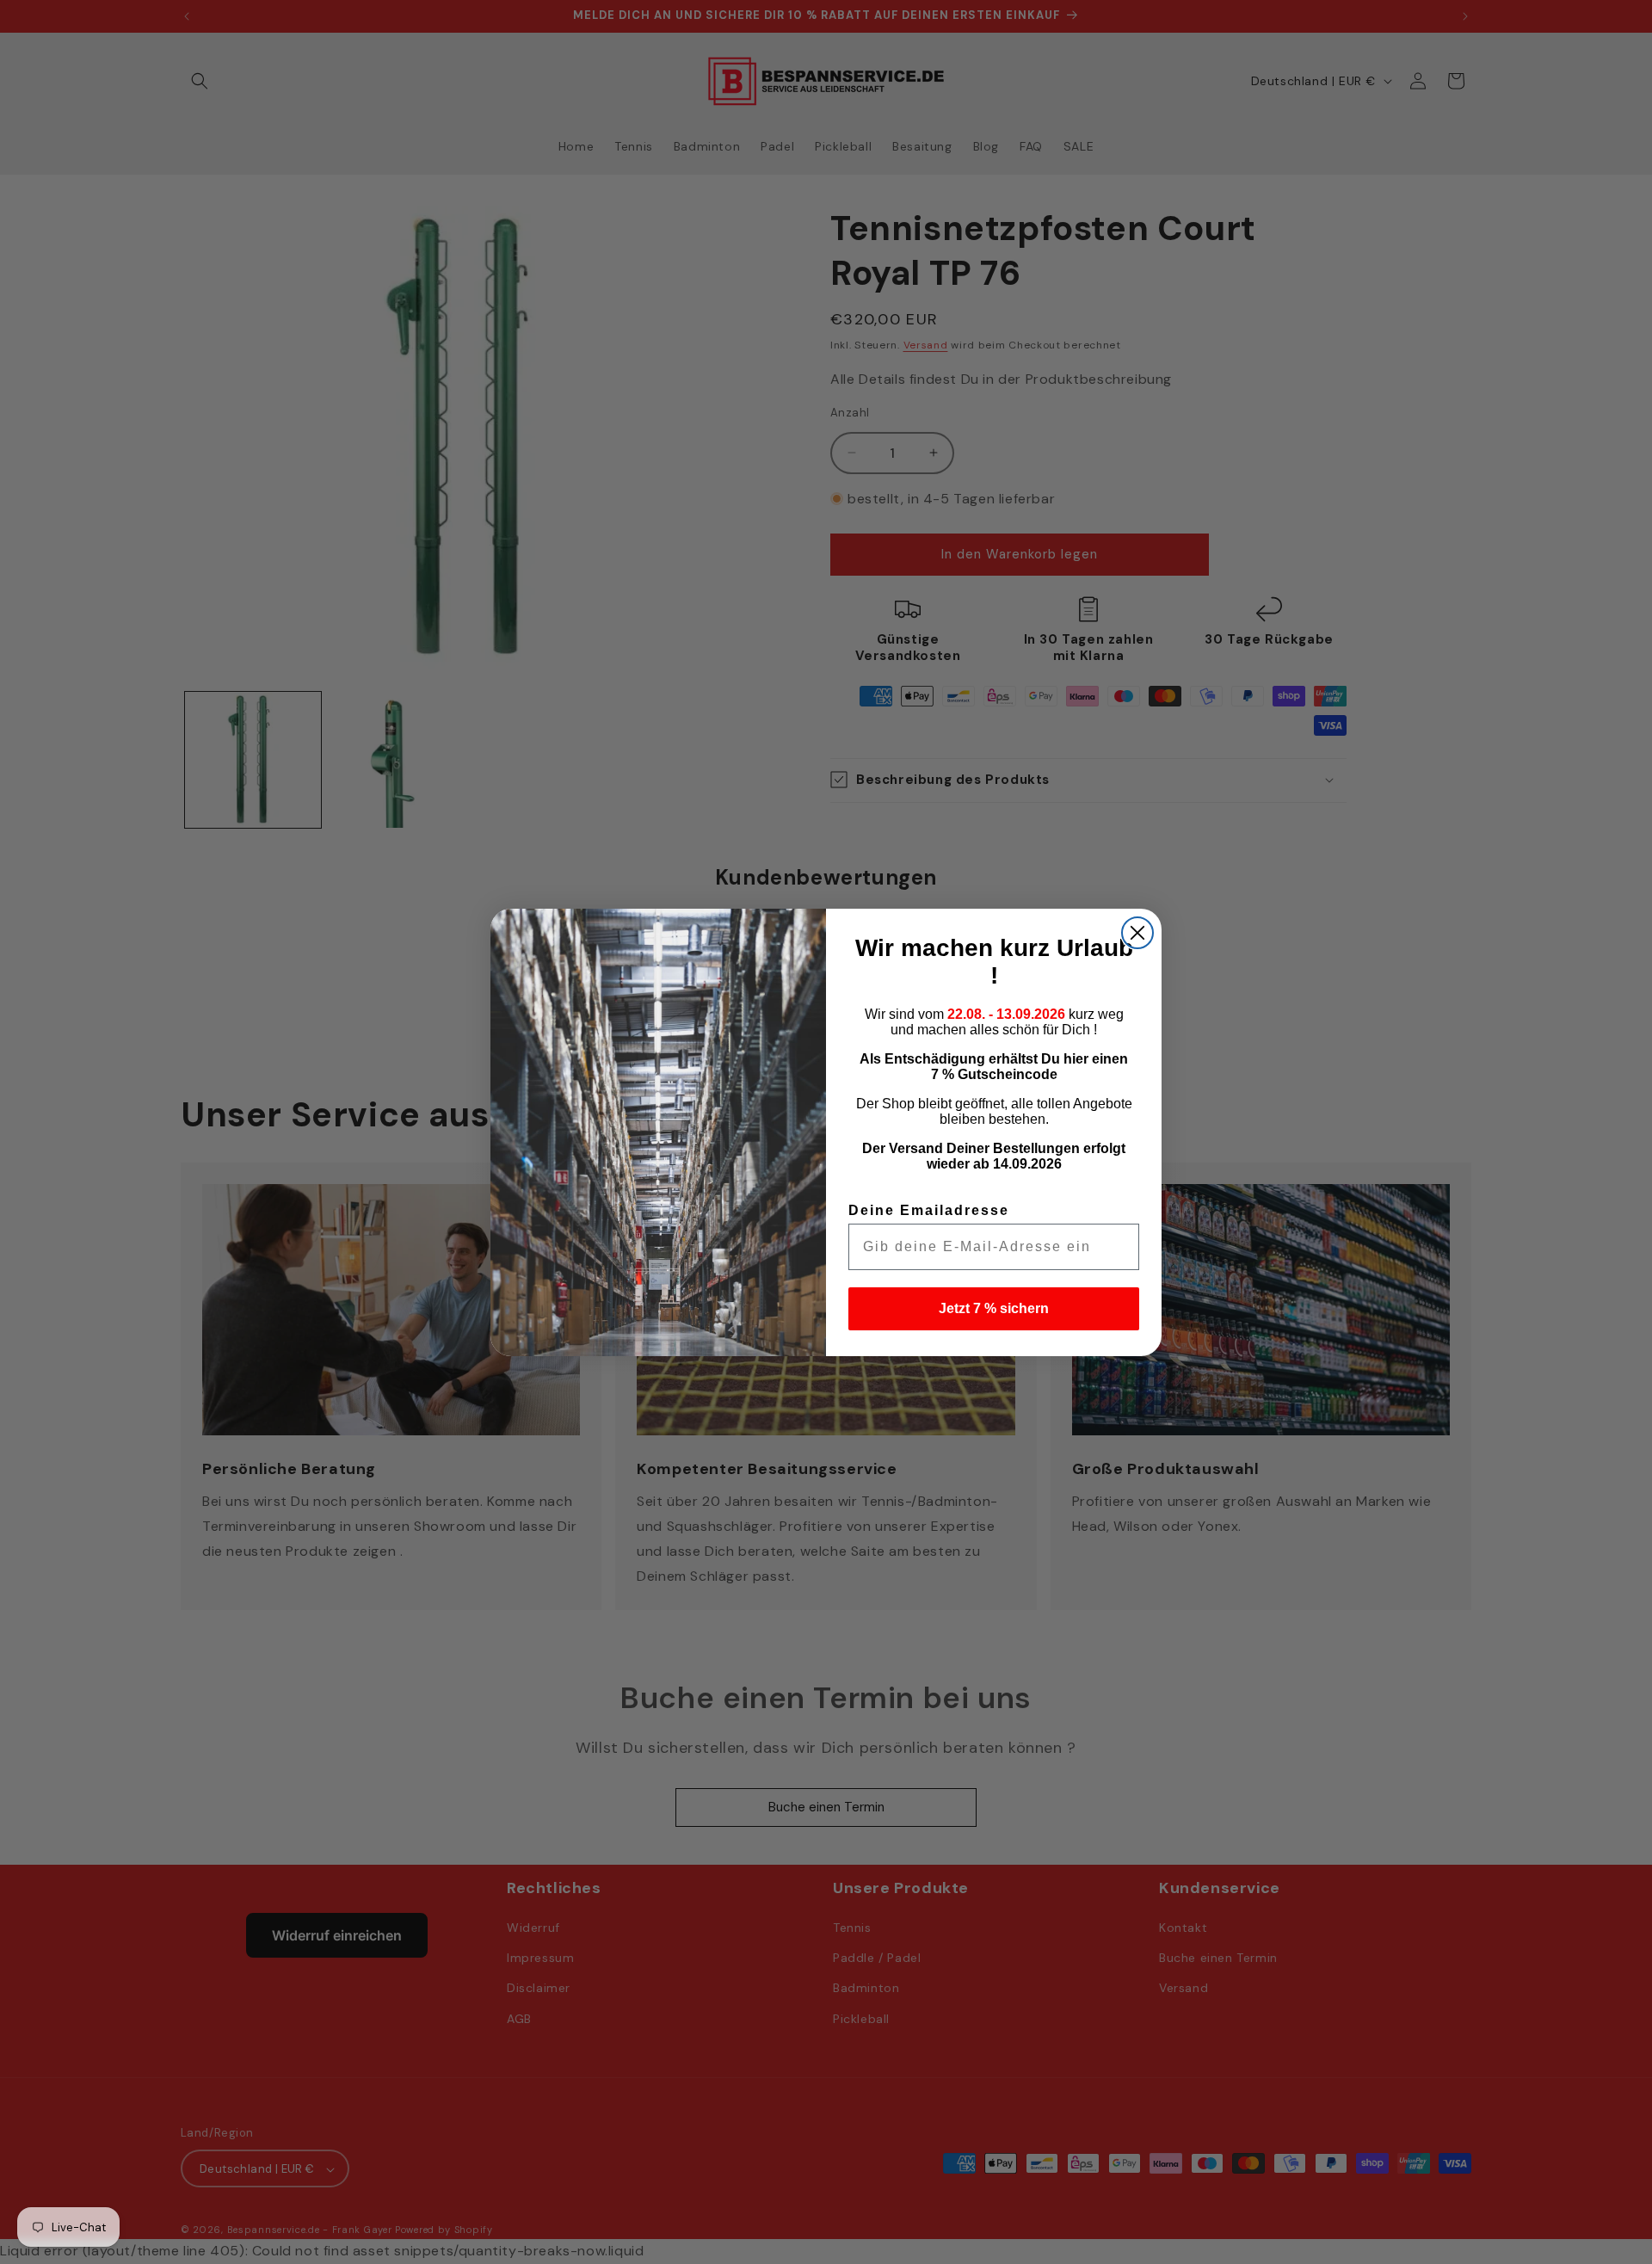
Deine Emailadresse (929, 1210)
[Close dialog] (1137, 933)
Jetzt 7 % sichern (994, 1308)
